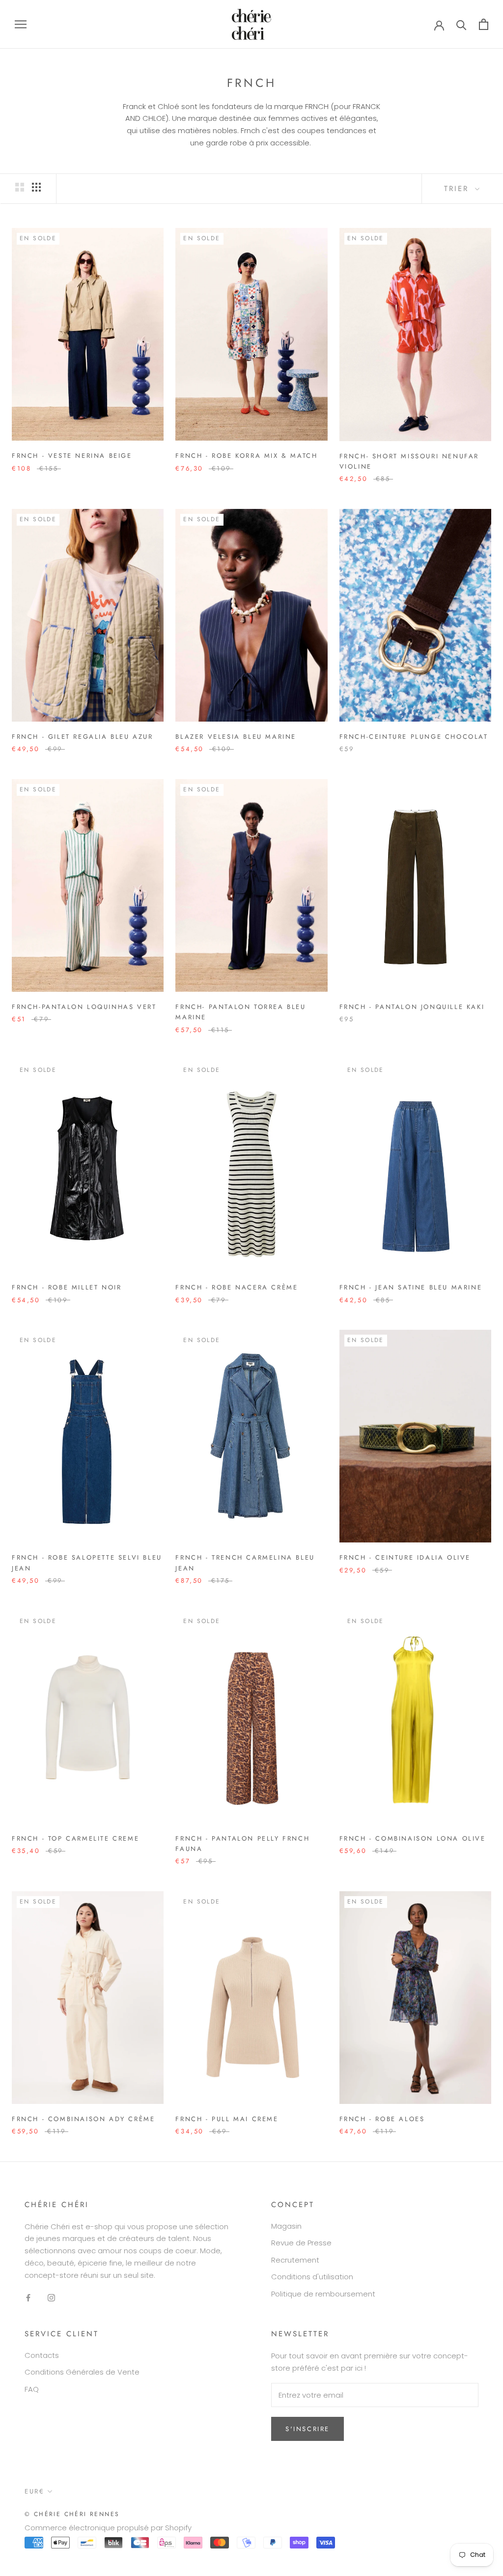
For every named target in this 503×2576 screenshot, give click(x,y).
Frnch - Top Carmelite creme (75, 1838)
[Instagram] (51, 2297)
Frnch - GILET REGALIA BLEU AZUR (83, 737)
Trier (458, 189)
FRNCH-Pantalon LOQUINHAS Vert (84, 1007)
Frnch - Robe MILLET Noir (67, 1287)
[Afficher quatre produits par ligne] (36, 187)
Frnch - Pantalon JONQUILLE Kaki (412, 1007)
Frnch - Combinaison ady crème (83, 2119)
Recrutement (295, 2260)
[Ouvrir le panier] (484, 24)
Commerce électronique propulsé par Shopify (108, 2528)
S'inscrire (307, 2429)
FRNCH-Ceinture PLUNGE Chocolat (414, 737)
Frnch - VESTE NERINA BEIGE (72, 456)
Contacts (42, 2355)
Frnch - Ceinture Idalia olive (405, 1557)
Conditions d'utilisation (312, 2277)
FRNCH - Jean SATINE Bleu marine (411, 1287)
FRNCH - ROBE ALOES (382, 2119)
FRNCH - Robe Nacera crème (237, 1287)
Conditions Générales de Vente (82, 2372)
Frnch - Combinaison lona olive (413, 1838)
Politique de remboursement (323, 2294)
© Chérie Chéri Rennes (72, 2514)
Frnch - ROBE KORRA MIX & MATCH (246, 456)
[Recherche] (461, 24)
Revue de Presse (301, 2243)
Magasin (286, 2226)
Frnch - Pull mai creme (227, 2119)
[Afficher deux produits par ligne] (20, 187)
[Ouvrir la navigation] (21, 24)
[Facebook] (28, 2297)
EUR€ (34, 2491)
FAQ (32, 2389)
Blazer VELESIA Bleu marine (236, 737)
